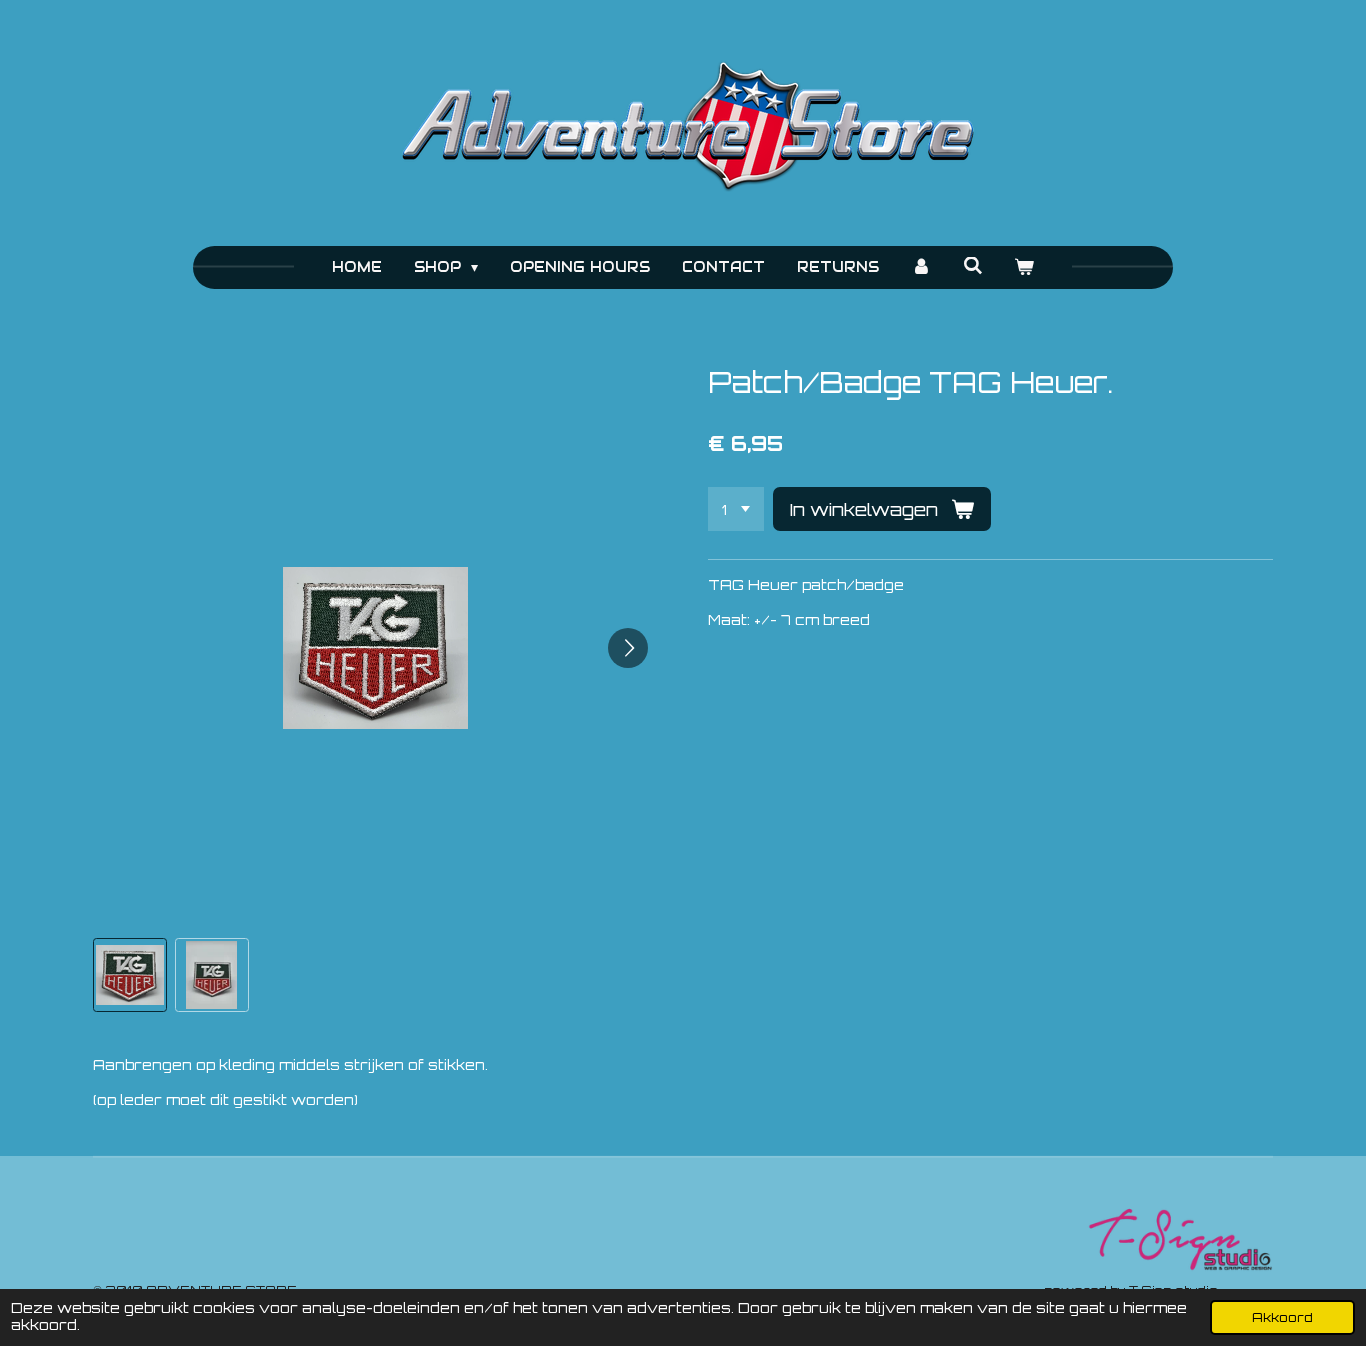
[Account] (921, 267)
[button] (130, 975)
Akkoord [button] (1282, 1317)
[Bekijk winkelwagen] (1025, 267)
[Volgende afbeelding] (628, 648)
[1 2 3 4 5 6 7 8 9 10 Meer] (736, 509)
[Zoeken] (973, 266)
